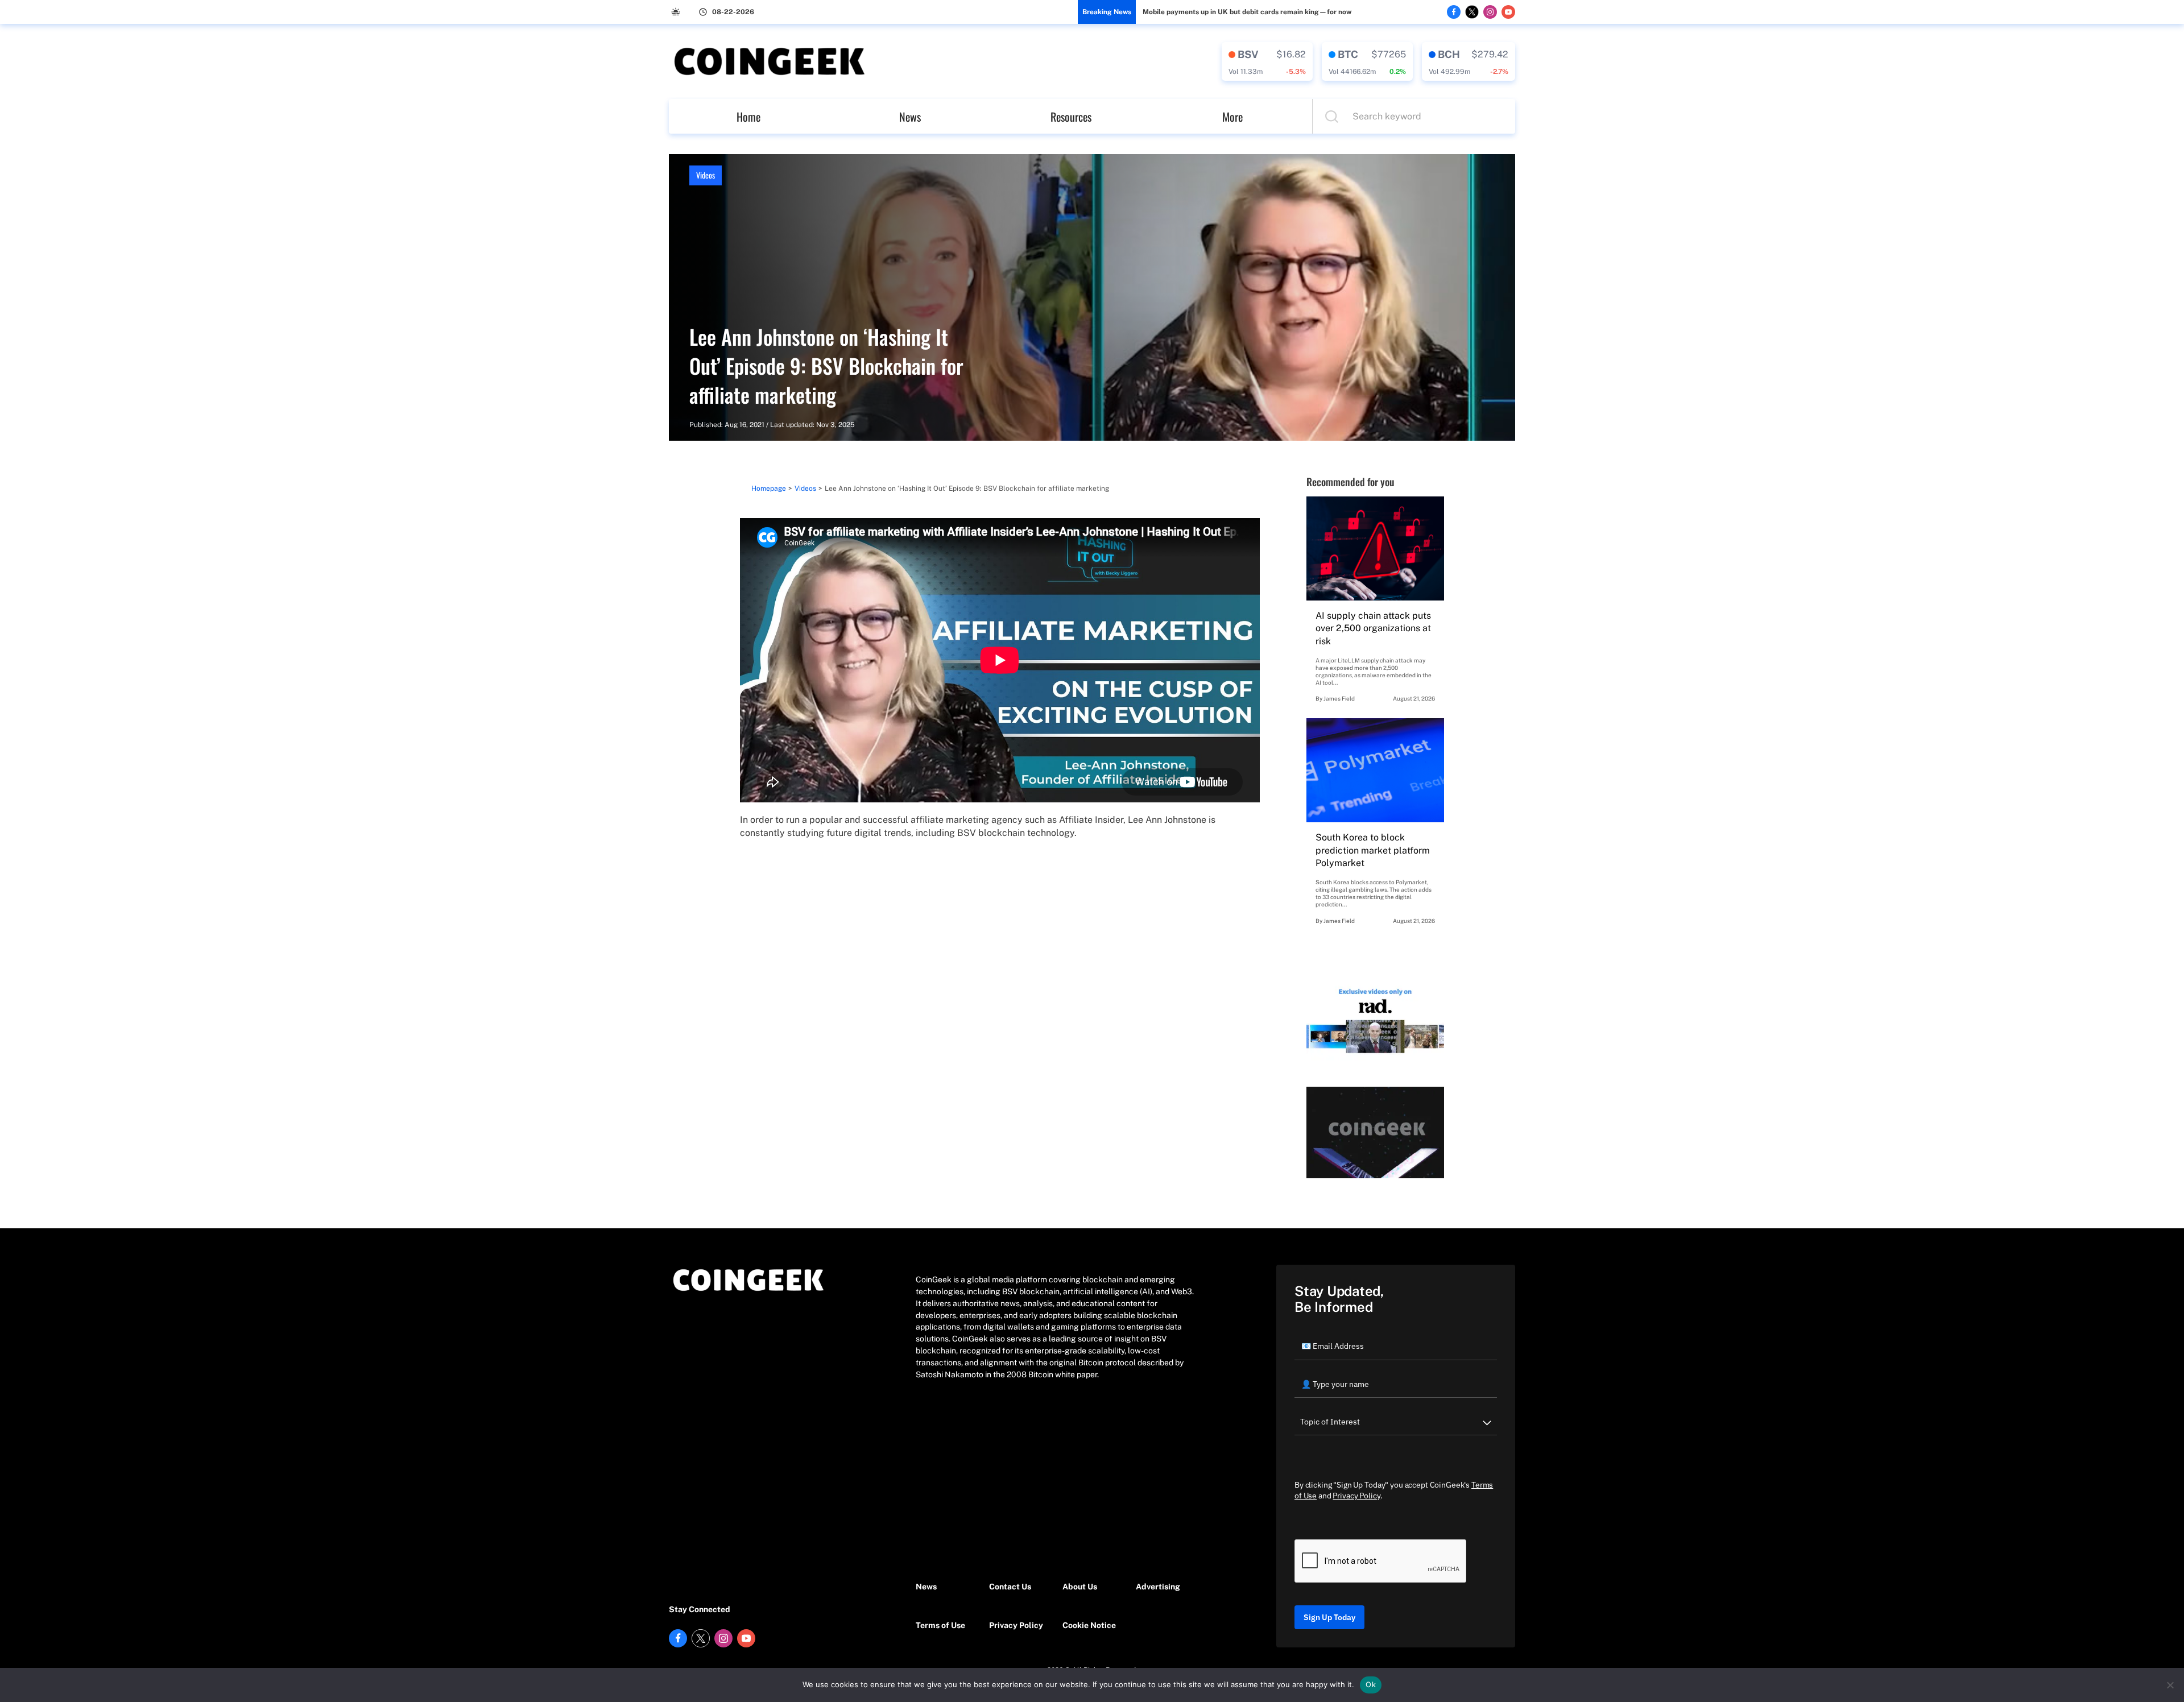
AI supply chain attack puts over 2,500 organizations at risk (1373, 628)
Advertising (1158, 1587)
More (1232, 117)
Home (748, 117)
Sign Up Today (1329, 1617)
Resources (1071, 117)
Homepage (769, 488)
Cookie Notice (1089, 1625)
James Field (1339, 698)
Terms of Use (940, 1625)
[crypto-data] (1267, 61)
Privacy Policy (1016, 1625)
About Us (1080, 1587)
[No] (2170, 1685)
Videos (706, 175)
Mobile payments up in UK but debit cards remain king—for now (1247, 12)
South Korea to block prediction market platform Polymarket (1373, 850)
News (910, 117)
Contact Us (1010, 1587)
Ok (1371, 1684)
